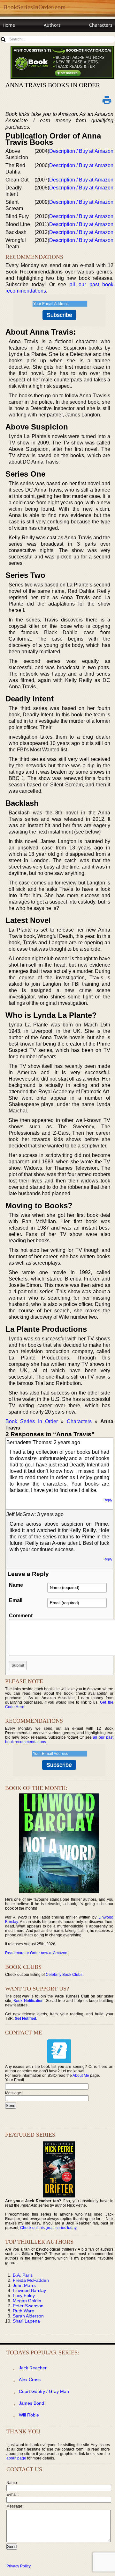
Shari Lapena (26, 2321)
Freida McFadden (31, 2280)
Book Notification (28, 2001)
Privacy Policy (19, 2566)
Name (16, 1585)
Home (9, 25)
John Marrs (24, 2285)
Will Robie (29, 2415)
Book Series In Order (32, 1421)
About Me (81, 2076)
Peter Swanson (28, 2306)
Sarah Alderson (28, 2316)
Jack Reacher (33, 2368)
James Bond (31, 2403)
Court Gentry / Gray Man (44, 2391)
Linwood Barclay (29, 2290)
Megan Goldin (27, 2301)
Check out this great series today (48, 2228)
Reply (108, 1500)
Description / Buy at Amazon (81, 151)
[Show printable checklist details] (107, 100)
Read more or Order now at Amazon (36, 1953)
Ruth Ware (23, 2311)
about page (16, 2458)
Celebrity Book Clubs (64, 1975)
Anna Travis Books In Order (53, 85)
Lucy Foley (24, 2296)
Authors (52, 25)
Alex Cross (30, 2380)
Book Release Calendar (27, 37)
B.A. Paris (23, 2275)
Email (16, 1600)
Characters (101, 25)
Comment (21, 1616)
